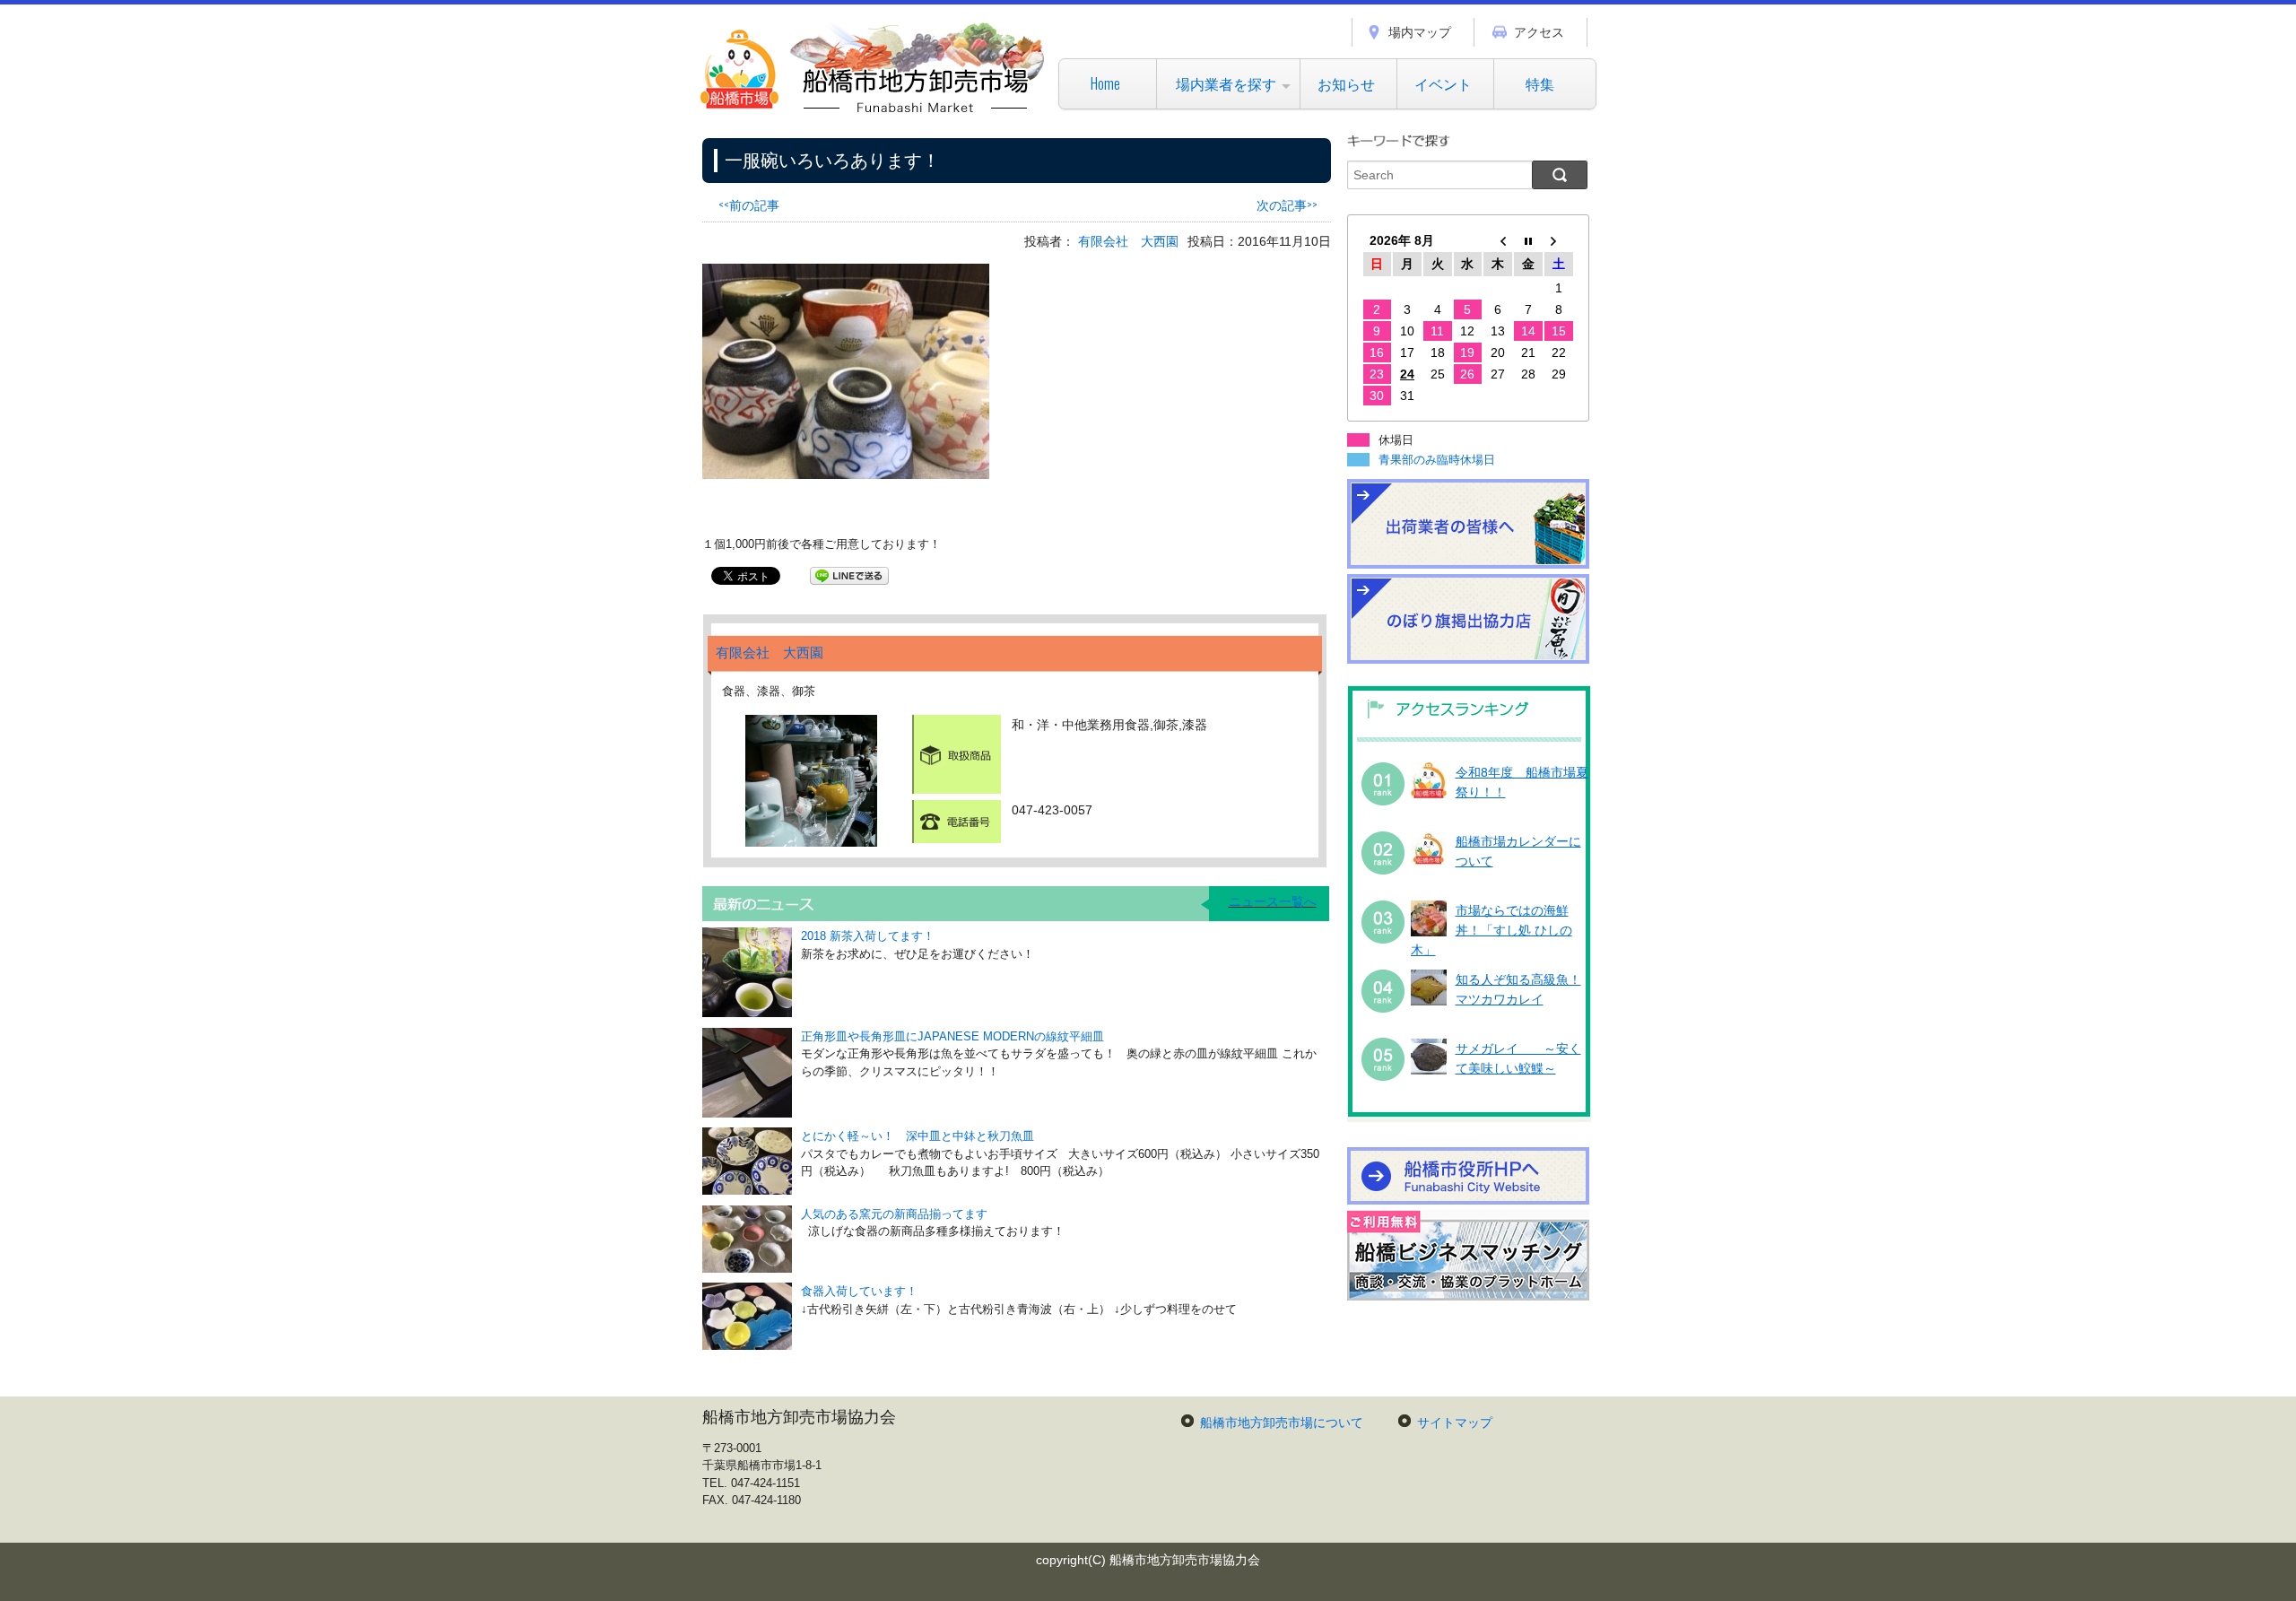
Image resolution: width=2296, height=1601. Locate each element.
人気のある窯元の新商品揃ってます (894, 1214)
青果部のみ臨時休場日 (1437, 460)
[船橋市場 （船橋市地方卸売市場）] (873, 112)
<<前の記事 (749, 204)
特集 (1540, 83)
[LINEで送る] (849, 575)
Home (1105, 83)
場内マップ (1420, 32)
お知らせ (1346, 83)
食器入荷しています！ (859, 1291)
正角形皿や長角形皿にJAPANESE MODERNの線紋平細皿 (952, 1036)
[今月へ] (1528, 240)
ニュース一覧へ (1273, 901)
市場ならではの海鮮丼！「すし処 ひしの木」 (1492, 931)
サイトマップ (1455, 1423)
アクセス (1539, 32)
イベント (1443, 83)
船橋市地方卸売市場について (1282, 1423)
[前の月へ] (1498, 240)
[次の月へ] (1559, 240)
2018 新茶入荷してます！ (868, 936)
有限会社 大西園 (1128, 241)
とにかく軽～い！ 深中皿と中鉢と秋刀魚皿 (918, 1136)
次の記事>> (1287, 204)
